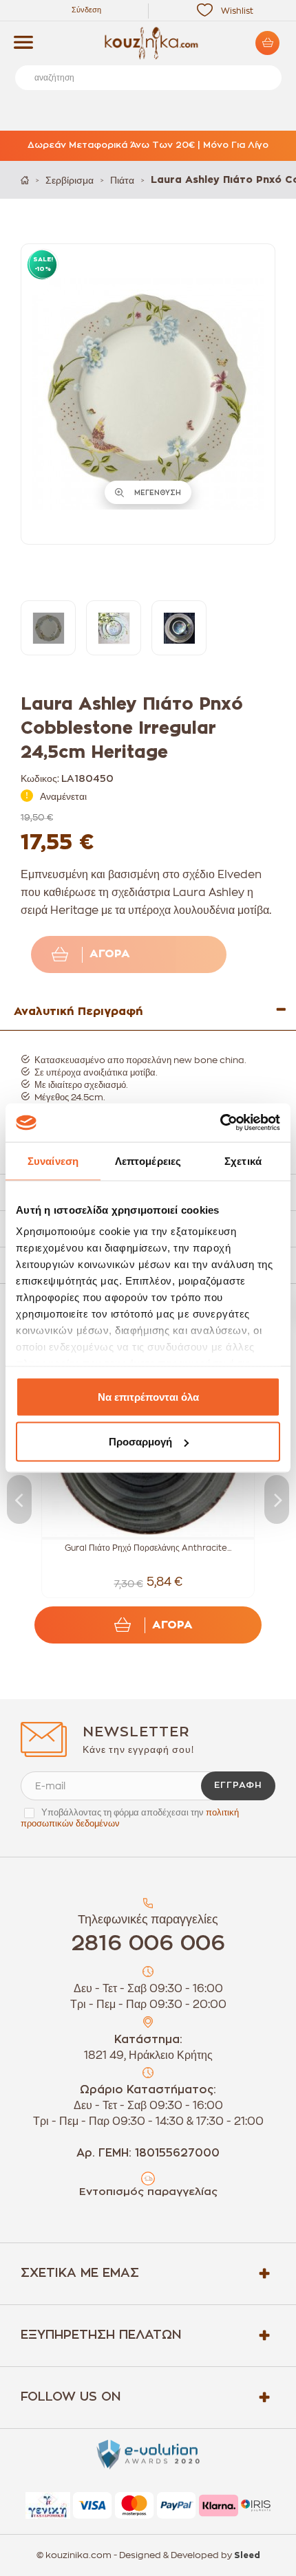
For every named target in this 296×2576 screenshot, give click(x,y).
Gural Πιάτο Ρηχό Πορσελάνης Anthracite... (148, 1548)
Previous (19, 1499)
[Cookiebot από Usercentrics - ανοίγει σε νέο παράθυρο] (220, 1123)
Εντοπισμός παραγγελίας (148, 2192)
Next (277, 1499)
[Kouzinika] (148, 43)
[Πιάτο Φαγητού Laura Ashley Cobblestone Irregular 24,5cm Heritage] (48, 628)
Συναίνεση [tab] (53, 1160)
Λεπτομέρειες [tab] (148, 1160)
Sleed (247, 2555)
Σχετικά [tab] (243, 1160)
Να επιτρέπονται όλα (148, 1396)
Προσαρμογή (140, 1442)
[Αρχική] (25, 180)
